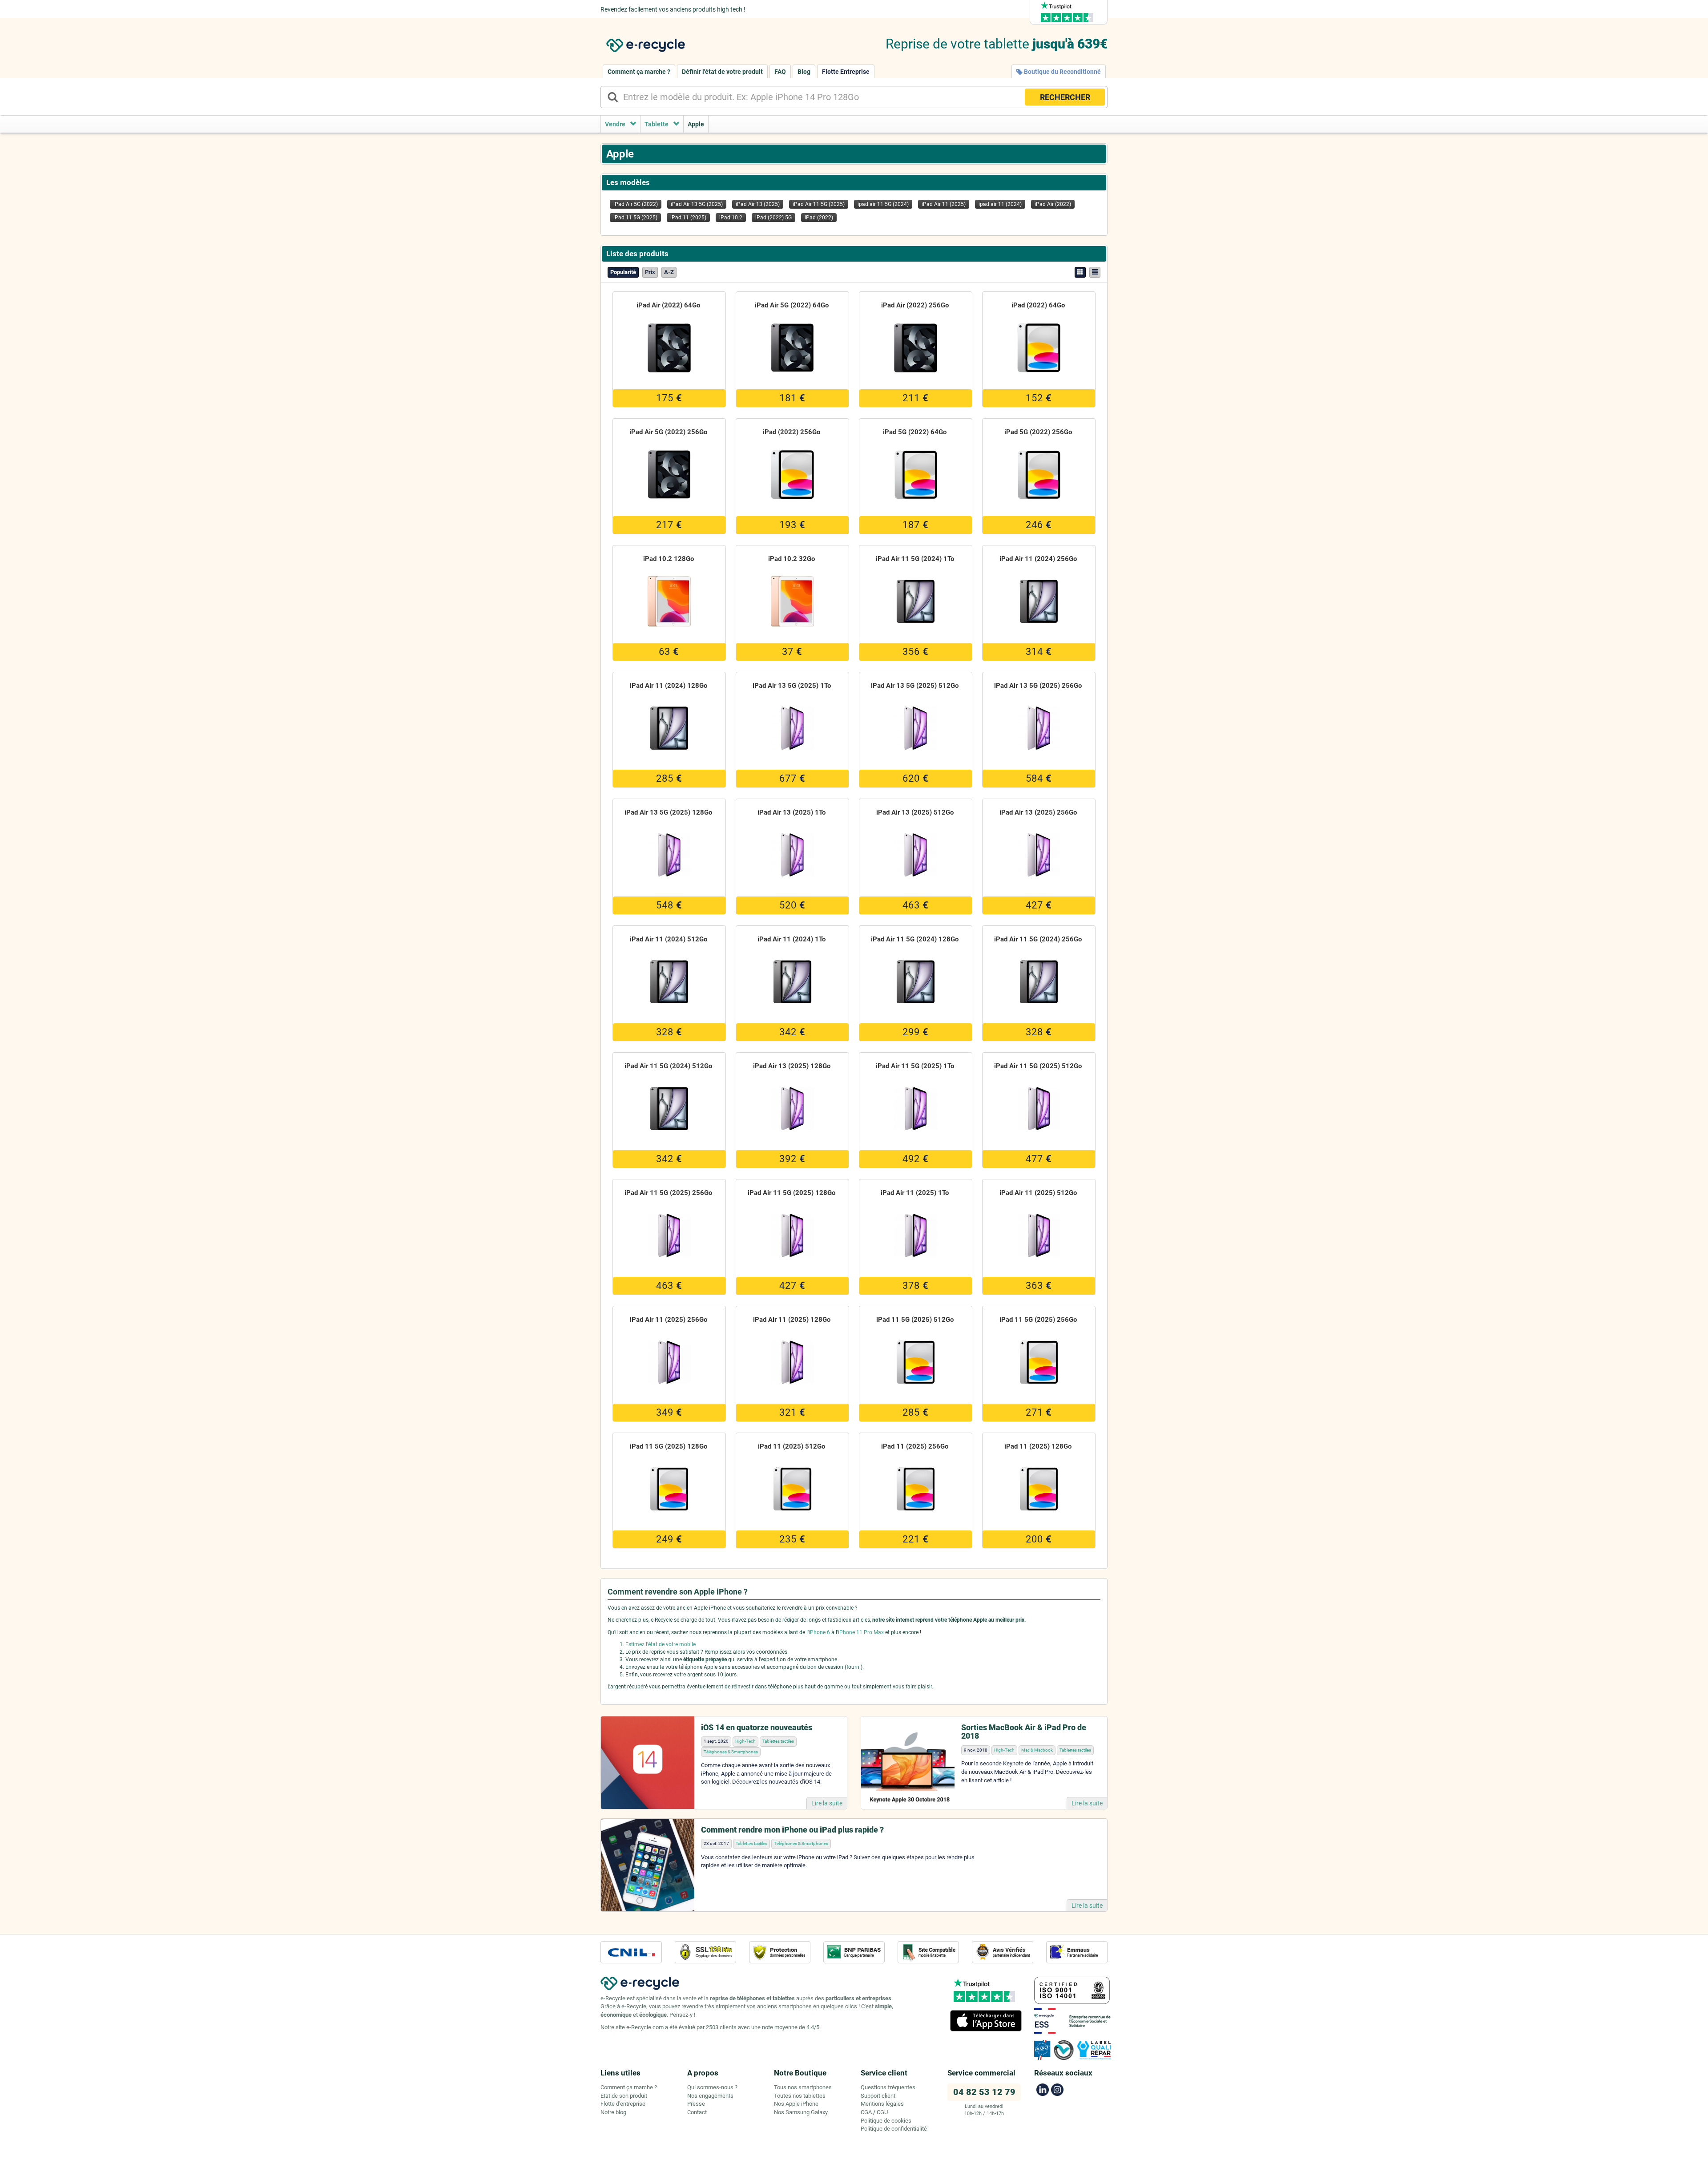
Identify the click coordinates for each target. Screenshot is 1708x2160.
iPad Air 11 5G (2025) (819, 204)
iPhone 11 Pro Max (861, 1632)
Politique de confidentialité (894, 2129)
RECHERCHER (1065, 97)
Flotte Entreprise (846, 72)
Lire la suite (827, 1803)
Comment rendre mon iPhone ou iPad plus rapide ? (792, 1830)
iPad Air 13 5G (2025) (697, 204)
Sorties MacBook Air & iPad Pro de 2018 (1024, 1732)
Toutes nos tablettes (800, 2096)
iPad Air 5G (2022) (636, 204)
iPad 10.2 (731, 218)
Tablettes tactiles (778, 1741)
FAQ (780, 72)
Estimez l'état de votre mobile (661, 1644)
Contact (697, 2112)
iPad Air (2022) (1053, 204)
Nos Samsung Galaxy (801, 2112)
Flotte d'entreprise (623, 2104)
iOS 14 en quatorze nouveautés (757, 1727)
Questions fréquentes (888, 2087)
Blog (804, 72)
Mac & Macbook (1037, 1750)
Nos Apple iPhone (796, 2104)
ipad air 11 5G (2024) (883, 204)
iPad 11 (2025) (688, 218)
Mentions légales (882, 2104)
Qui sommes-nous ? (712, 2087)
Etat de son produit (624, 2096)
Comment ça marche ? (639, 72)
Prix (650, 272)
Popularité (623, 272)
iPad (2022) (819, 218)
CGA (866, 2112)
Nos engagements (710, 2096)
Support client (878, 2096)
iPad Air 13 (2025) (758, 204)
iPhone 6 (819, 1632)
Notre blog (613, 2112)
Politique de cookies (886, 2121)
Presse (696, 2104)
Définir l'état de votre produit (722, 72)
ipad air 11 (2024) (1000, 204)
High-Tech (745, 1741)
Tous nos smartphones (803, 2087)
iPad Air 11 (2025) (944, 204)
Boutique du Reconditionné (1062, 72)
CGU (882, 2112)
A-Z (669, 272)
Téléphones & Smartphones (731, 1752)
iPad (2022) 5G (773, 218)
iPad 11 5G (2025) (635, 218)
